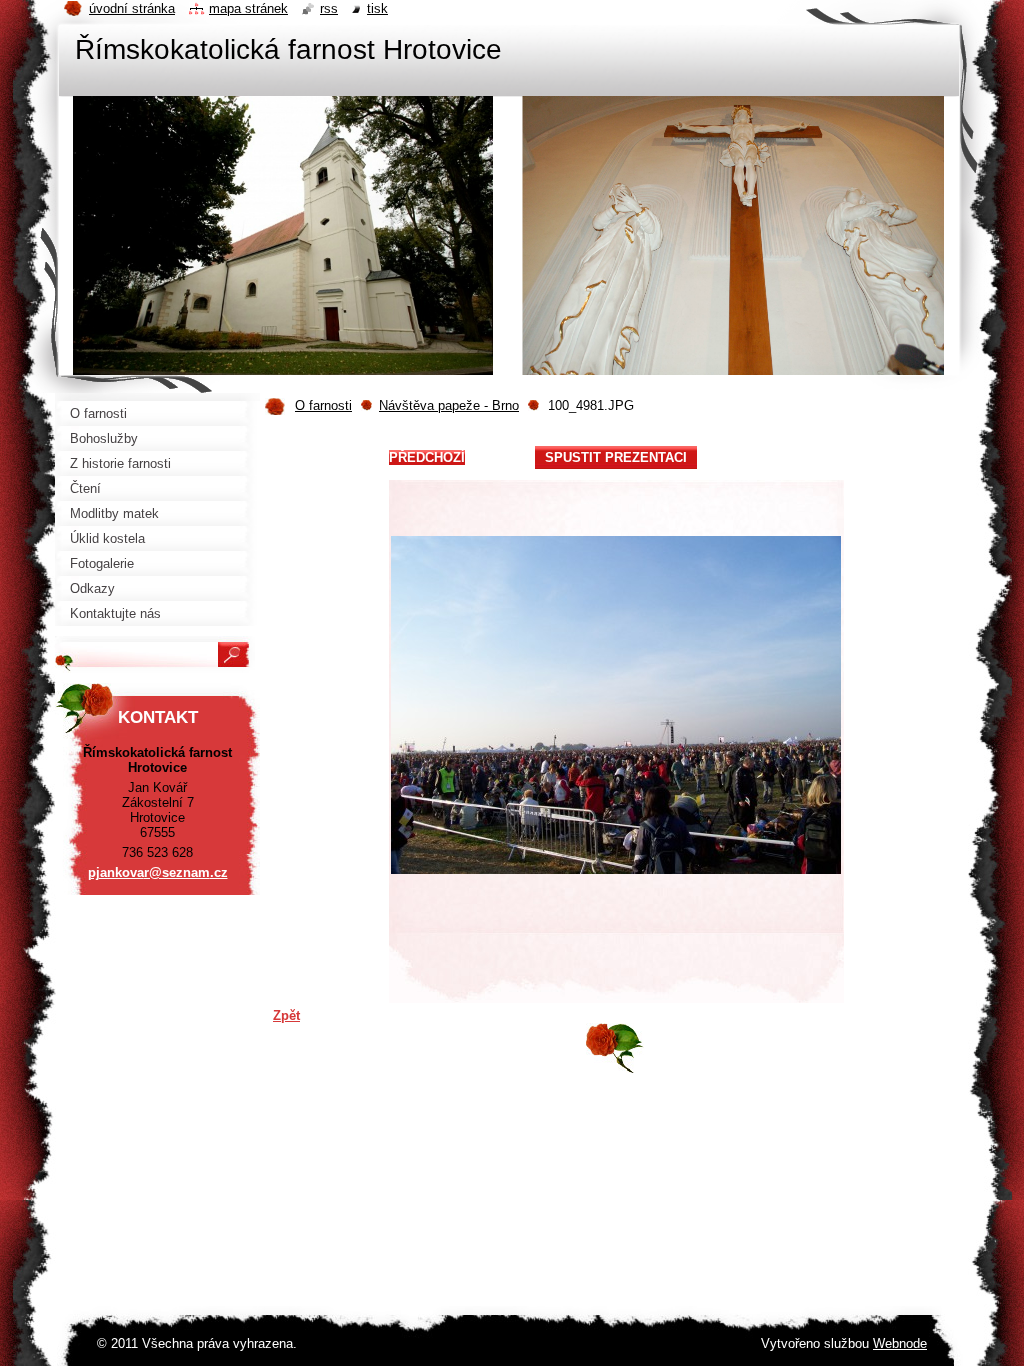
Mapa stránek (248, 8)
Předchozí (427, 457)
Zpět (286, 1015)
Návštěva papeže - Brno (449, 405)
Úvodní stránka (132, 8)
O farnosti (323, 405)
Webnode (900, 1343)
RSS (329, 8)
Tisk (377, 8)
